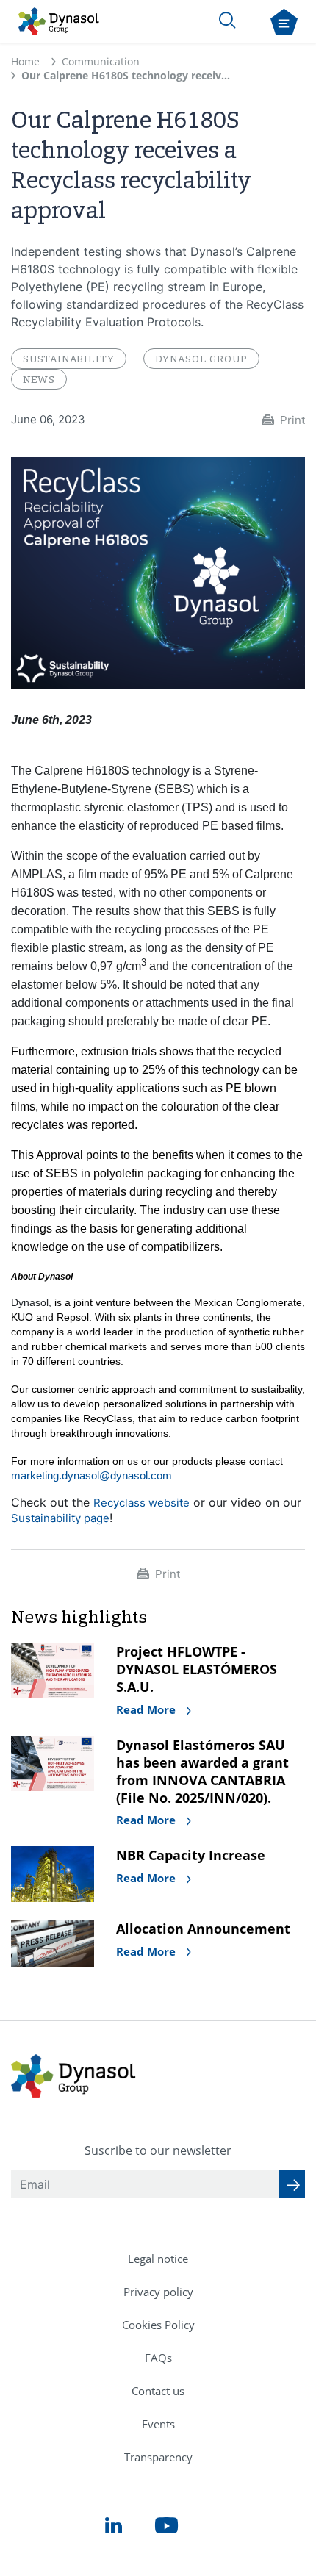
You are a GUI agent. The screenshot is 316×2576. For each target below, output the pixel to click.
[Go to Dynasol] (59, 21)
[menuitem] (158, 2259)
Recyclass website (141, 1503)
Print (292, 420)
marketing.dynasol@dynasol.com (91, 1475)
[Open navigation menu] (284, 22)
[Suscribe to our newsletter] (292, 2184)
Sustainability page (60, 1518)
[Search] (227, 20)
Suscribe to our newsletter (158, 2150)
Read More (147, 1709)
